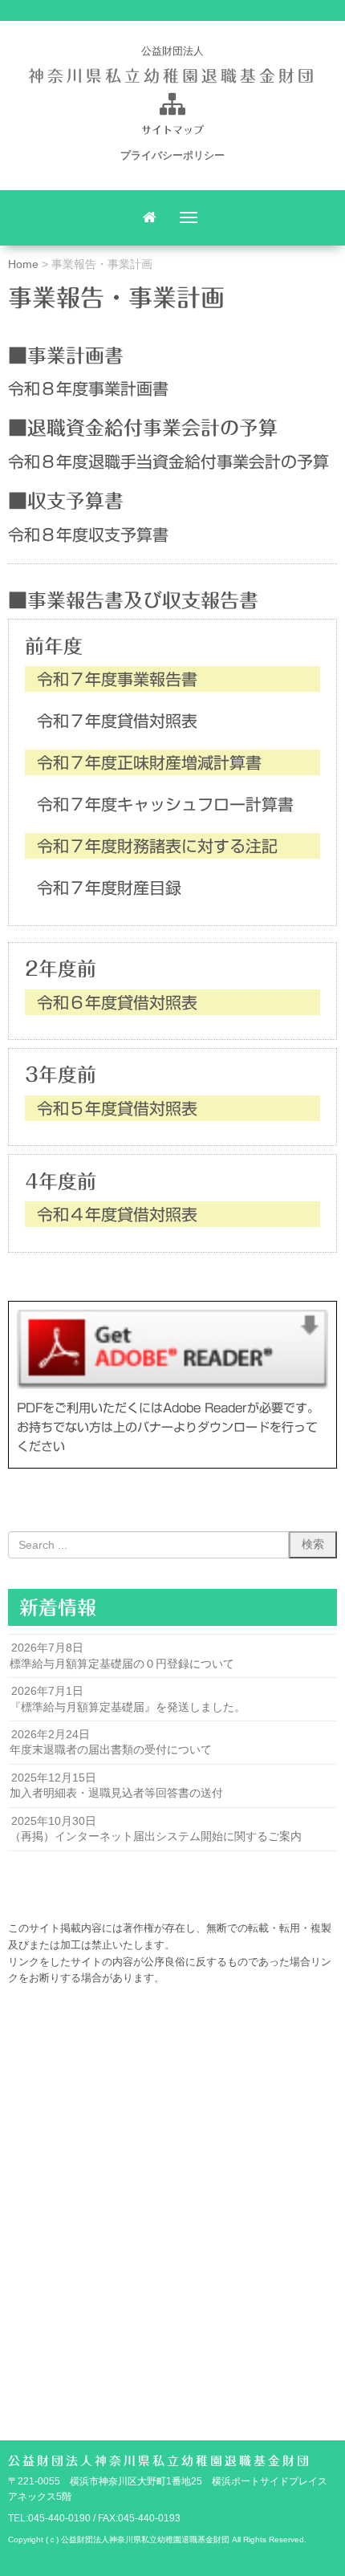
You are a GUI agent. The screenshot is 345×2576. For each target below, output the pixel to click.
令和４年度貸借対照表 (117, 1214)
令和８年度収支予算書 (88, 534)
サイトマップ (172, 130)
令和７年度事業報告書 (117, 679)
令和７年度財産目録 (109, 888)
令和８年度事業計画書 (88, 388)
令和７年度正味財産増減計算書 (149, 762)
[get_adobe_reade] (172, 1349)
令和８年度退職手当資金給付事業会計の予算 (168, 461)
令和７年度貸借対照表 (117, 721)
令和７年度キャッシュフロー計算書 (165, 804)
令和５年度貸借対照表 (117, 1108)
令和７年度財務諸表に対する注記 (157, 846)
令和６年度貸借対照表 (117, 1002)
